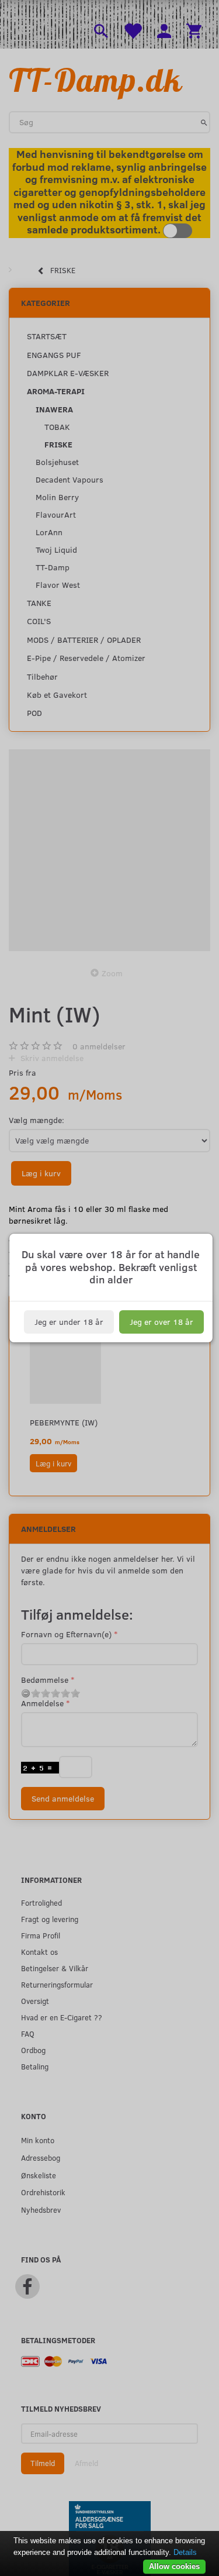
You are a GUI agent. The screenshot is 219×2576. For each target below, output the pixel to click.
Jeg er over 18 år (161, 1322)
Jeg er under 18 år (69, 1322)
